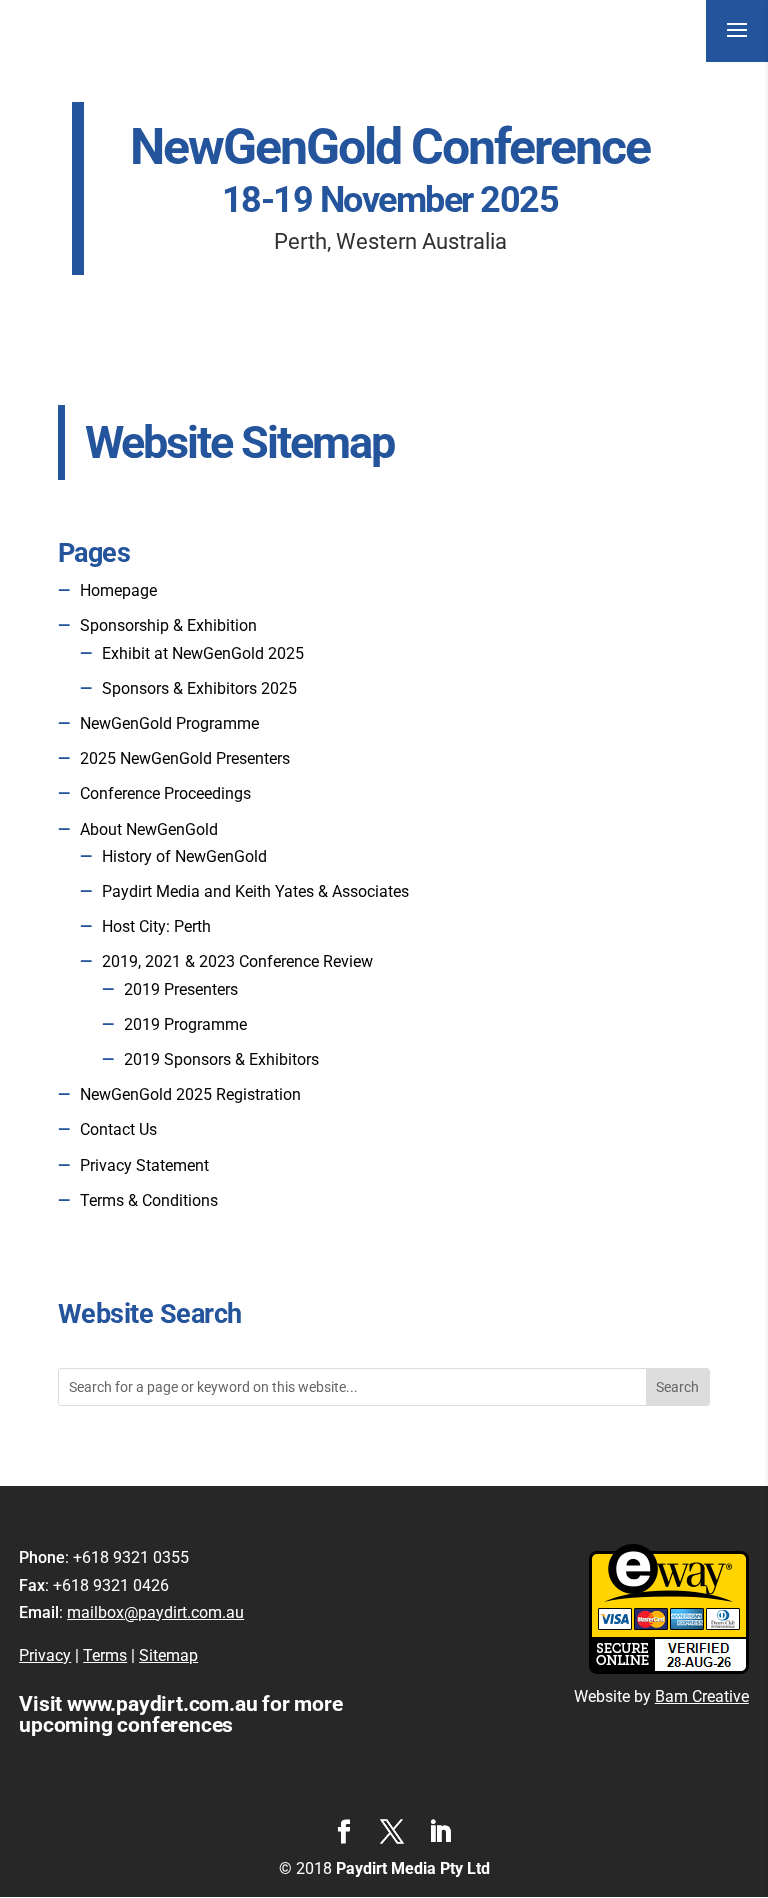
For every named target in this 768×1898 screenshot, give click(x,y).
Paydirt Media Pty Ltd (413, 1868)
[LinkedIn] (440, 1834)
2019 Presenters (181, 989)
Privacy (45, 1655)
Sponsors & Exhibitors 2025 (199, 688)
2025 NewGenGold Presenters (185, 758)
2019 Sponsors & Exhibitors (221, 1059)
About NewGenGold (149, 829)
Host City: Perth (156, 926)
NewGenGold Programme (169, 723)
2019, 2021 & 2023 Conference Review (237, 961)
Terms (105, 1655)
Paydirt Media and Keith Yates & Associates (255, 891)
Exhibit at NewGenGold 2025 (203, 653)
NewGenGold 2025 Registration (190, 1094)
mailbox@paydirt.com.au (155, 1612)
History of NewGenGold (184, 856)
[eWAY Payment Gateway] (669, 1668)
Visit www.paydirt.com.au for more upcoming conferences (180, 1714)
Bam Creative (702, 1696)
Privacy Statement (144, 1165)
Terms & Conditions (149, 1200)
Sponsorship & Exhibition (168, 625)
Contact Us (118, 1129)
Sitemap (168, 1655)
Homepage (118, 590)
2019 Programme (185, 1024)
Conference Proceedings (165, 793)
